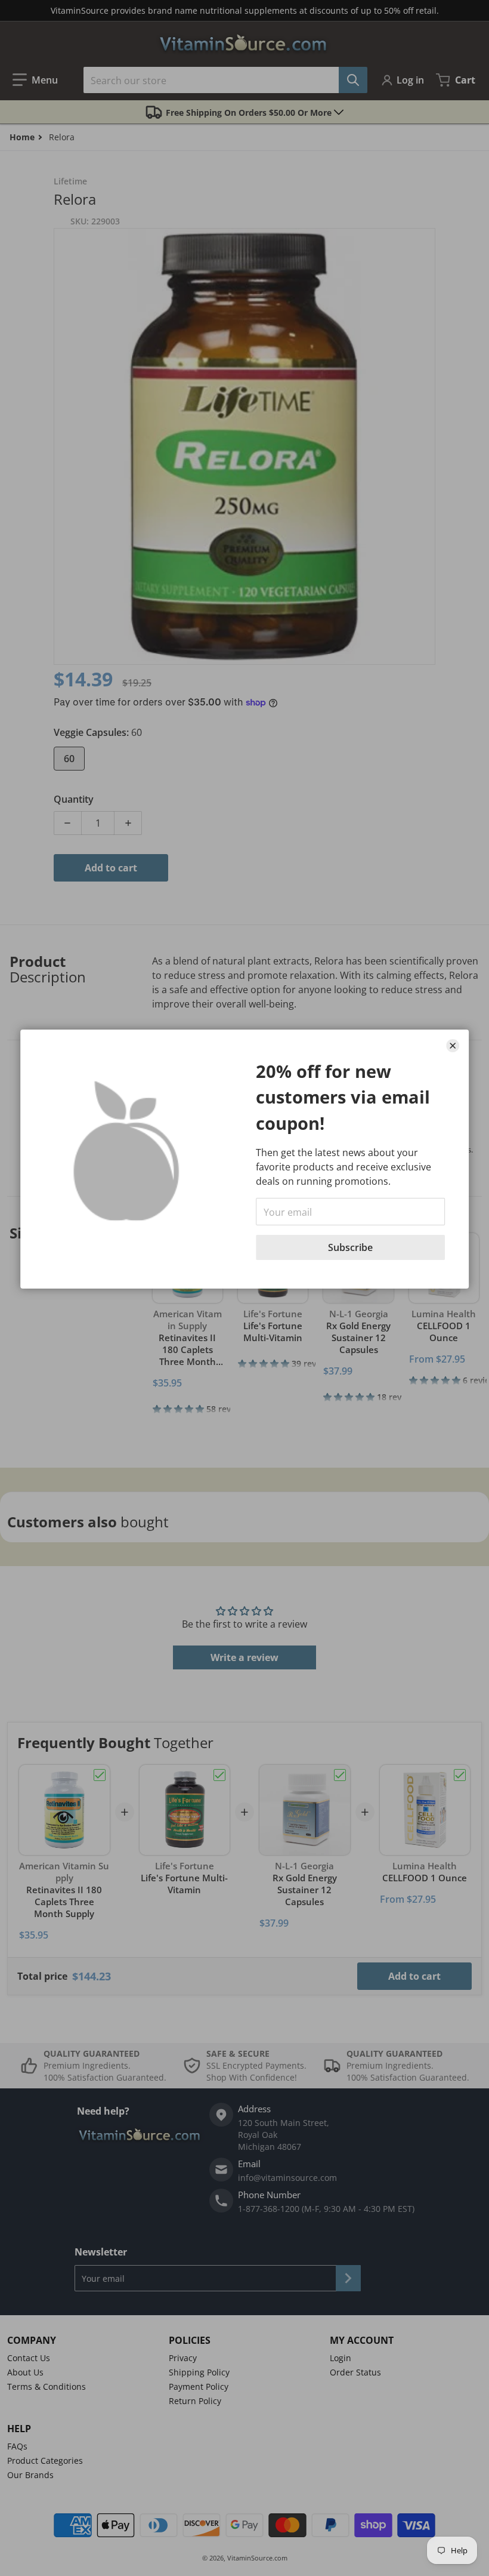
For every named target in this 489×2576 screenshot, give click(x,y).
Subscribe (350, 1247)
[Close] (453, 1046)
